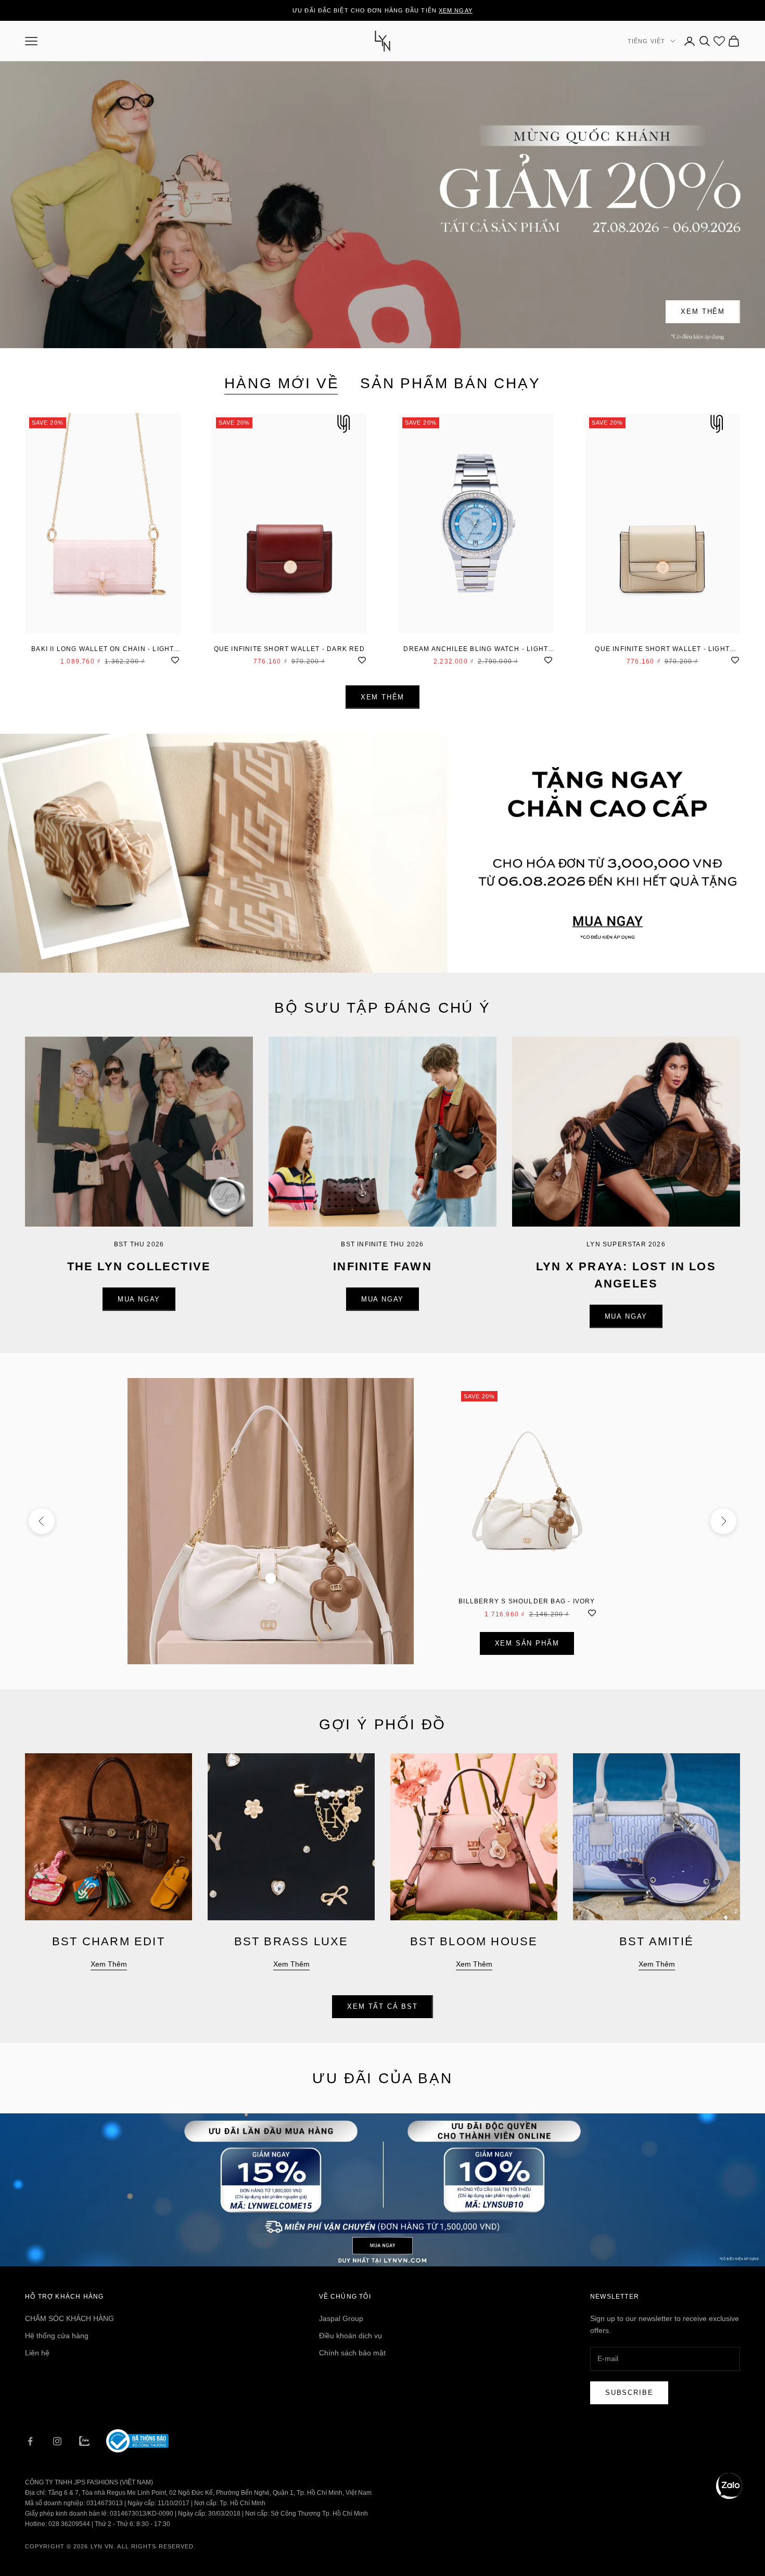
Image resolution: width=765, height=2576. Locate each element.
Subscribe (629, 2393)
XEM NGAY (456, 10)
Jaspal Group (341, 2318)
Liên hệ (37, 2353)
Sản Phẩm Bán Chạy (450, 383)
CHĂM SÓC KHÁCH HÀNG (69, 2318)
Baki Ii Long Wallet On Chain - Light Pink (103, 650)
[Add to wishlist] (175, 659)
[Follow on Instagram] (57, 2441)
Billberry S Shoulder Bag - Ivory (527, 1601)
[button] (729, 2486)
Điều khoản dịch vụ (350, 2336)
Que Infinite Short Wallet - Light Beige (662, 650)
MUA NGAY (139, 1299)
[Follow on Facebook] (30, 2441)
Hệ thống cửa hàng (57, 2336)
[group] (382, 853)
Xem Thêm (703, 311)
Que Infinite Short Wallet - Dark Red (289, 649)
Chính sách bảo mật (352, 2353)
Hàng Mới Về (282, 383)
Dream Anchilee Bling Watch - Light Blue (476, 650)
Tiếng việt (646, 41)
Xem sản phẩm (527, 1643)
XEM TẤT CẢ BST (382, 2006)
